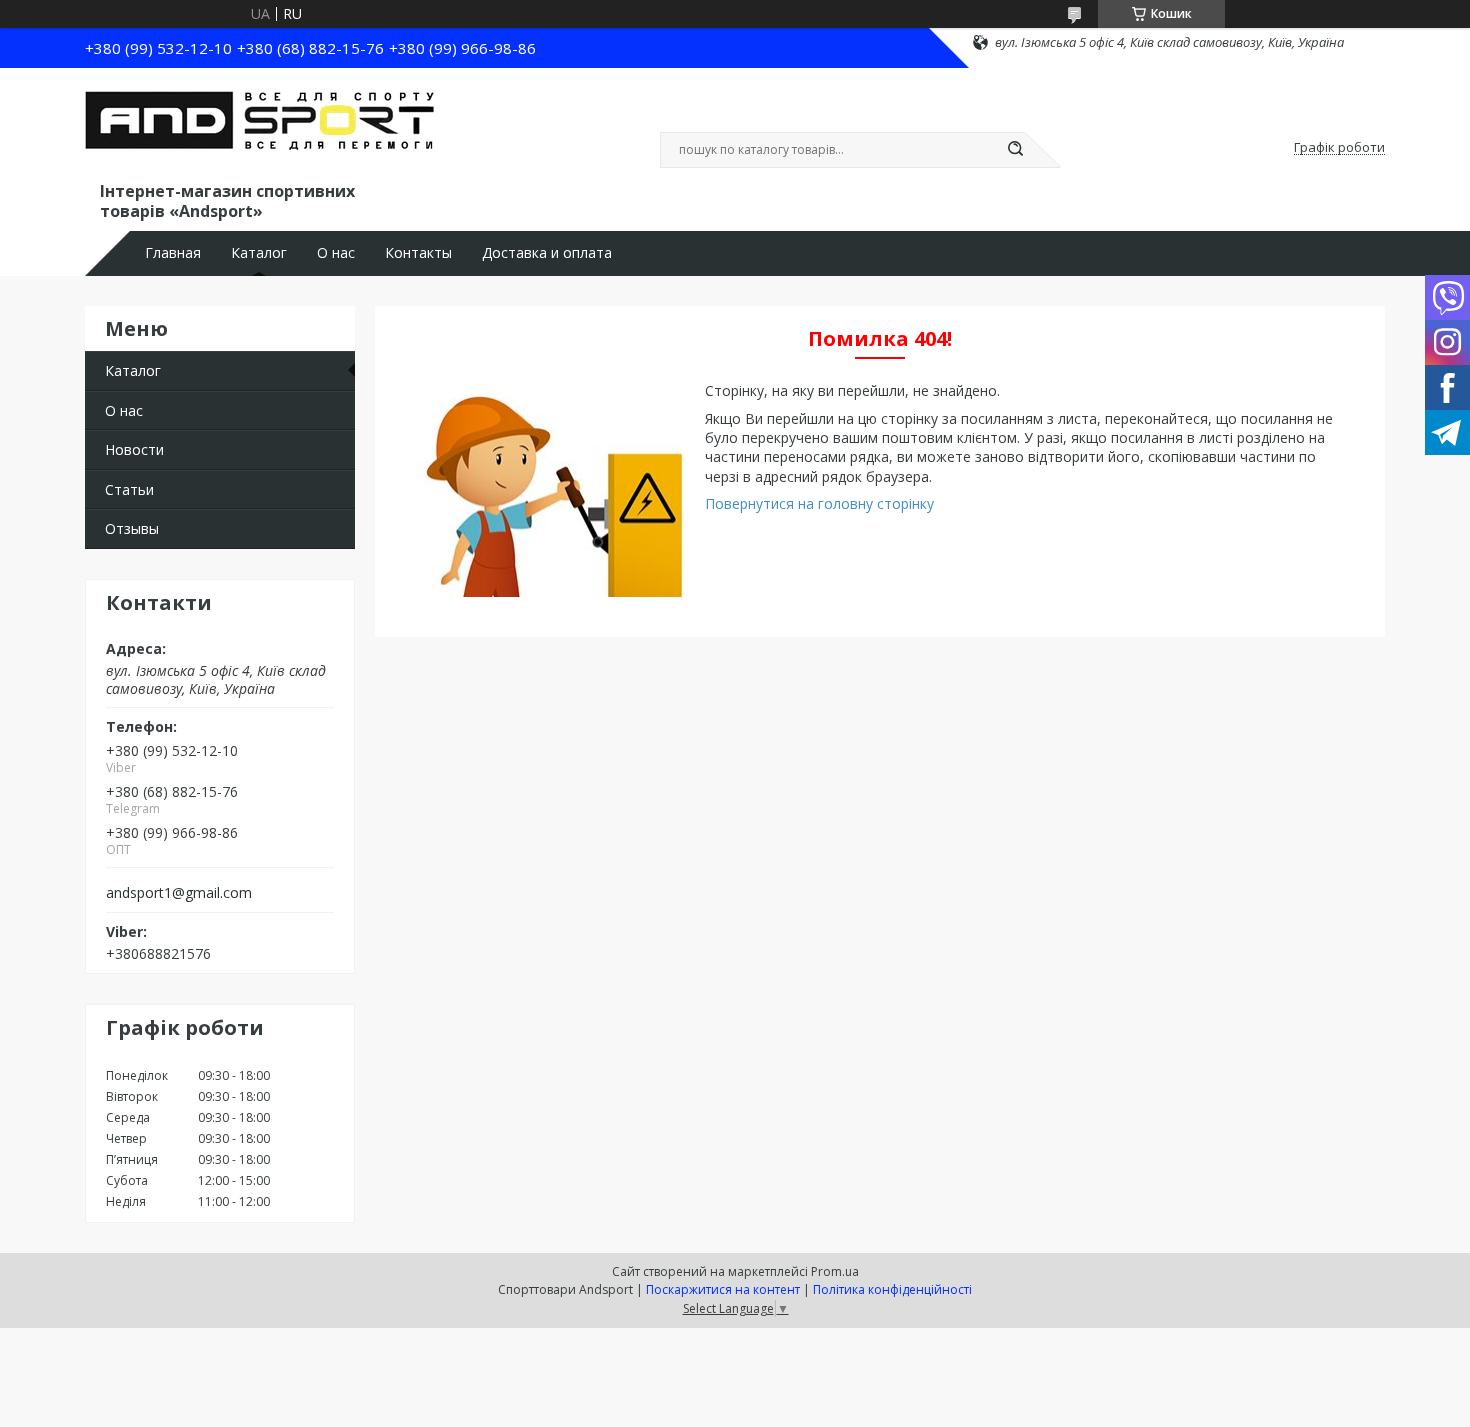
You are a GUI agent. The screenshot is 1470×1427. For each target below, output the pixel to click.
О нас (336, 253)
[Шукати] (1015, 150)
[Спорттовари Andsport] (260, 128)
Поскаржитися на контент (723, 1289)
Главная (173, 253)
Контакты (418, 253)
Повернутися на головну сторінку (819, 503)
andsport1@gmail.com (179, 893)
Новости (134, 449)
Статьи (129, 489)
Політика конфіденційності (892, 1289)
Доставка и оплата (547, 253)
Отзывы (132, 528)
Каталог (259, 253)
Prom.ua (835, 1271)
